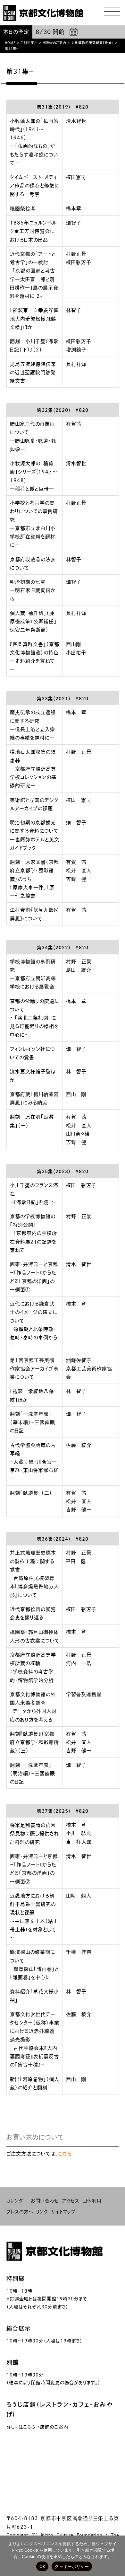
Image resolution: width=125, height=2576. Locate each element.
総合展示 (19, 2328)
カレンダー (17, 2201)
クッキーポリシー (72, 2566)
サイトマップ (63, 2212)
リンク (42, 2212)
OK (42, 2566)
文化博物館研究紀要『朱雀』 (92, 43)
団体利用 (92, 2201)
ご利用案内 (29, 43)
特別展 (16, 2279)
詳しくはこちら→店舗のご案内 (37, 2427)
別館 (13, 2362)
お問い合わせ (45, 2201)
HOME (10, 43)
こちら (65, 2154)
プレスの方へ (20, 2212)
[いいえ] (114, 2556)
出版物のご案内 (54, 43)
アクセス (71, 2201)
